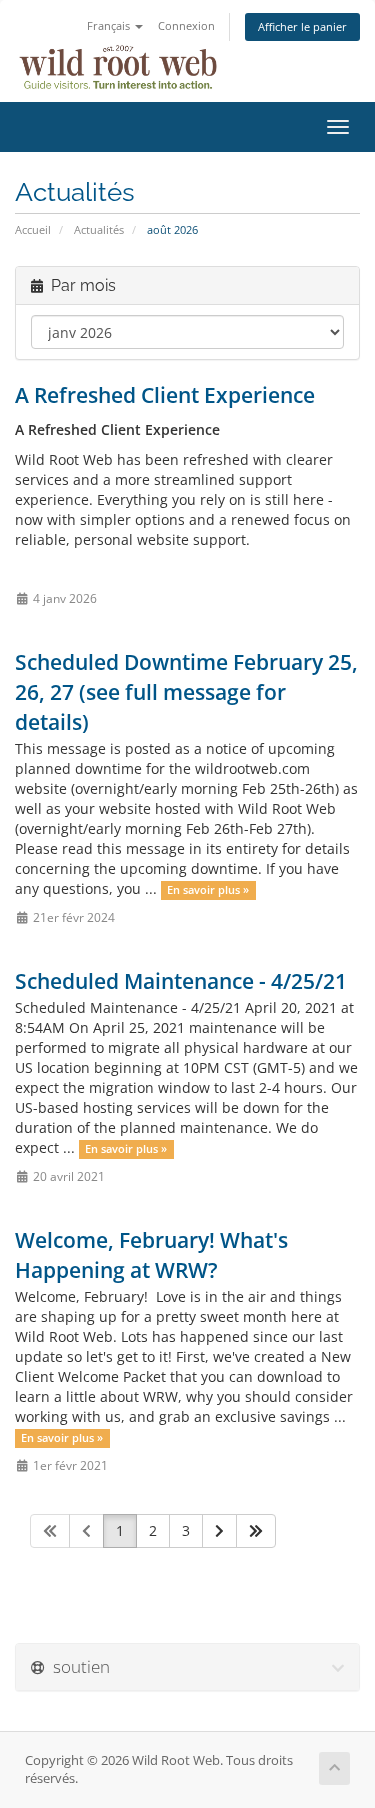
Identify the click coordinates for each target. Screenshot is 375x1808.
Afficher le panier (302, 26)
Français (110, 25)
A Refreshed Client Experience (165, 395)
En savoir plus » (208, 890)
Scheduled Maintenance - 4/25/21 (181, 981)
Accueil (33, 229)
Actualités (99, 229)
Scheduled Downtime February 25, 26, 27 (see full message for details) (186, 692)
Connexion (186, 25)
